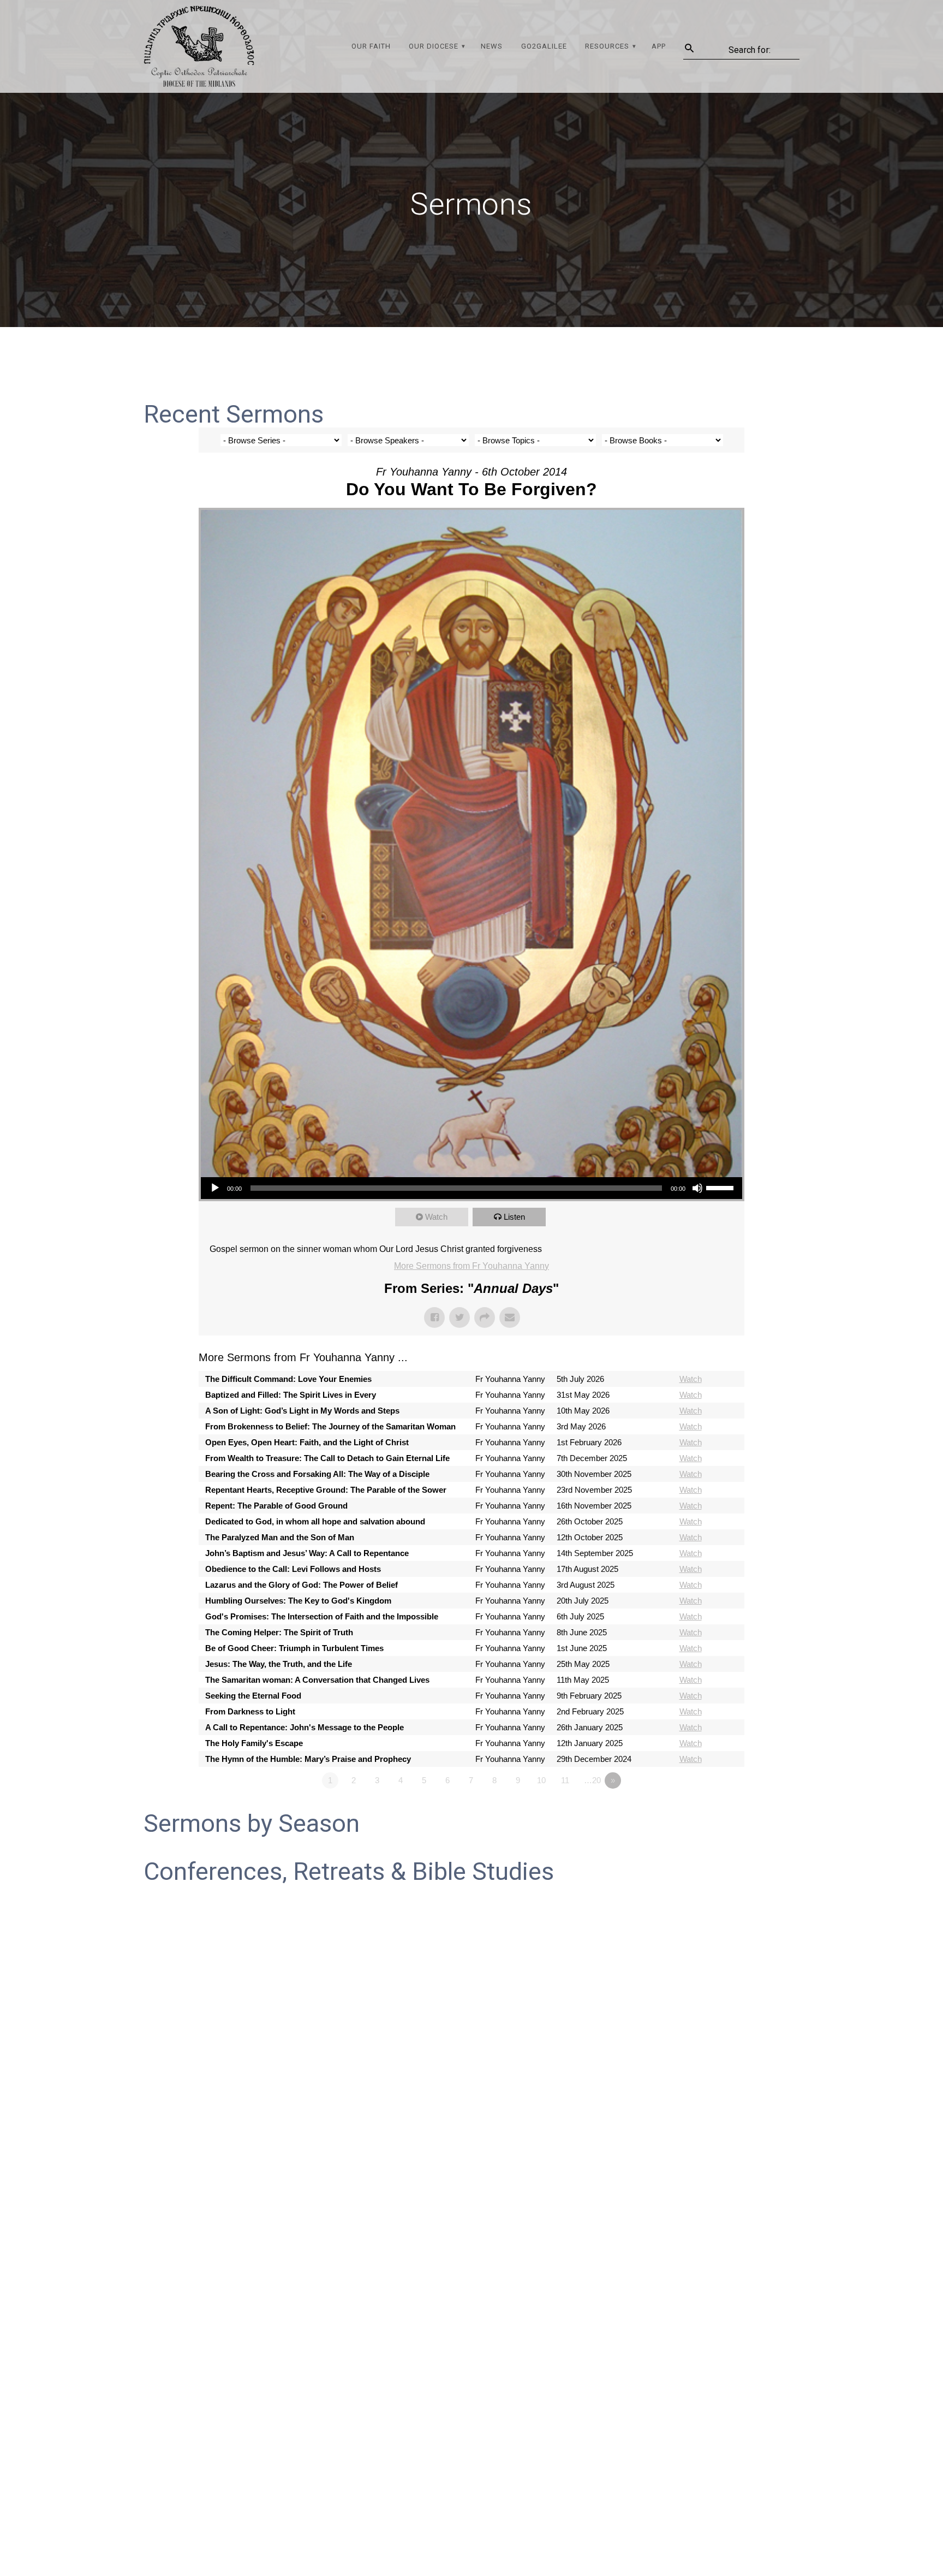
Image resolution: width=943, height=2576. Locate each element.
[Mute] (697, 1188)
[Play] (215, 1188)
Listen (514, 1217)
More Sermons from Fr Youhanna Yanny (471, 1266)
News (492, 46)
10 (541, 1780)
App (659, 46)
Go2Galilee (544, 46)
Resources (607, 46)
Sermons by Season (252, 1823)
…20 (592, 1780)
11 (565, 1780)
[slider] (721, 1187)
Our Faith (371, 46)
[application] (471, 1188)
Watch (436, 1217)
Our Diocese (434, 46)
